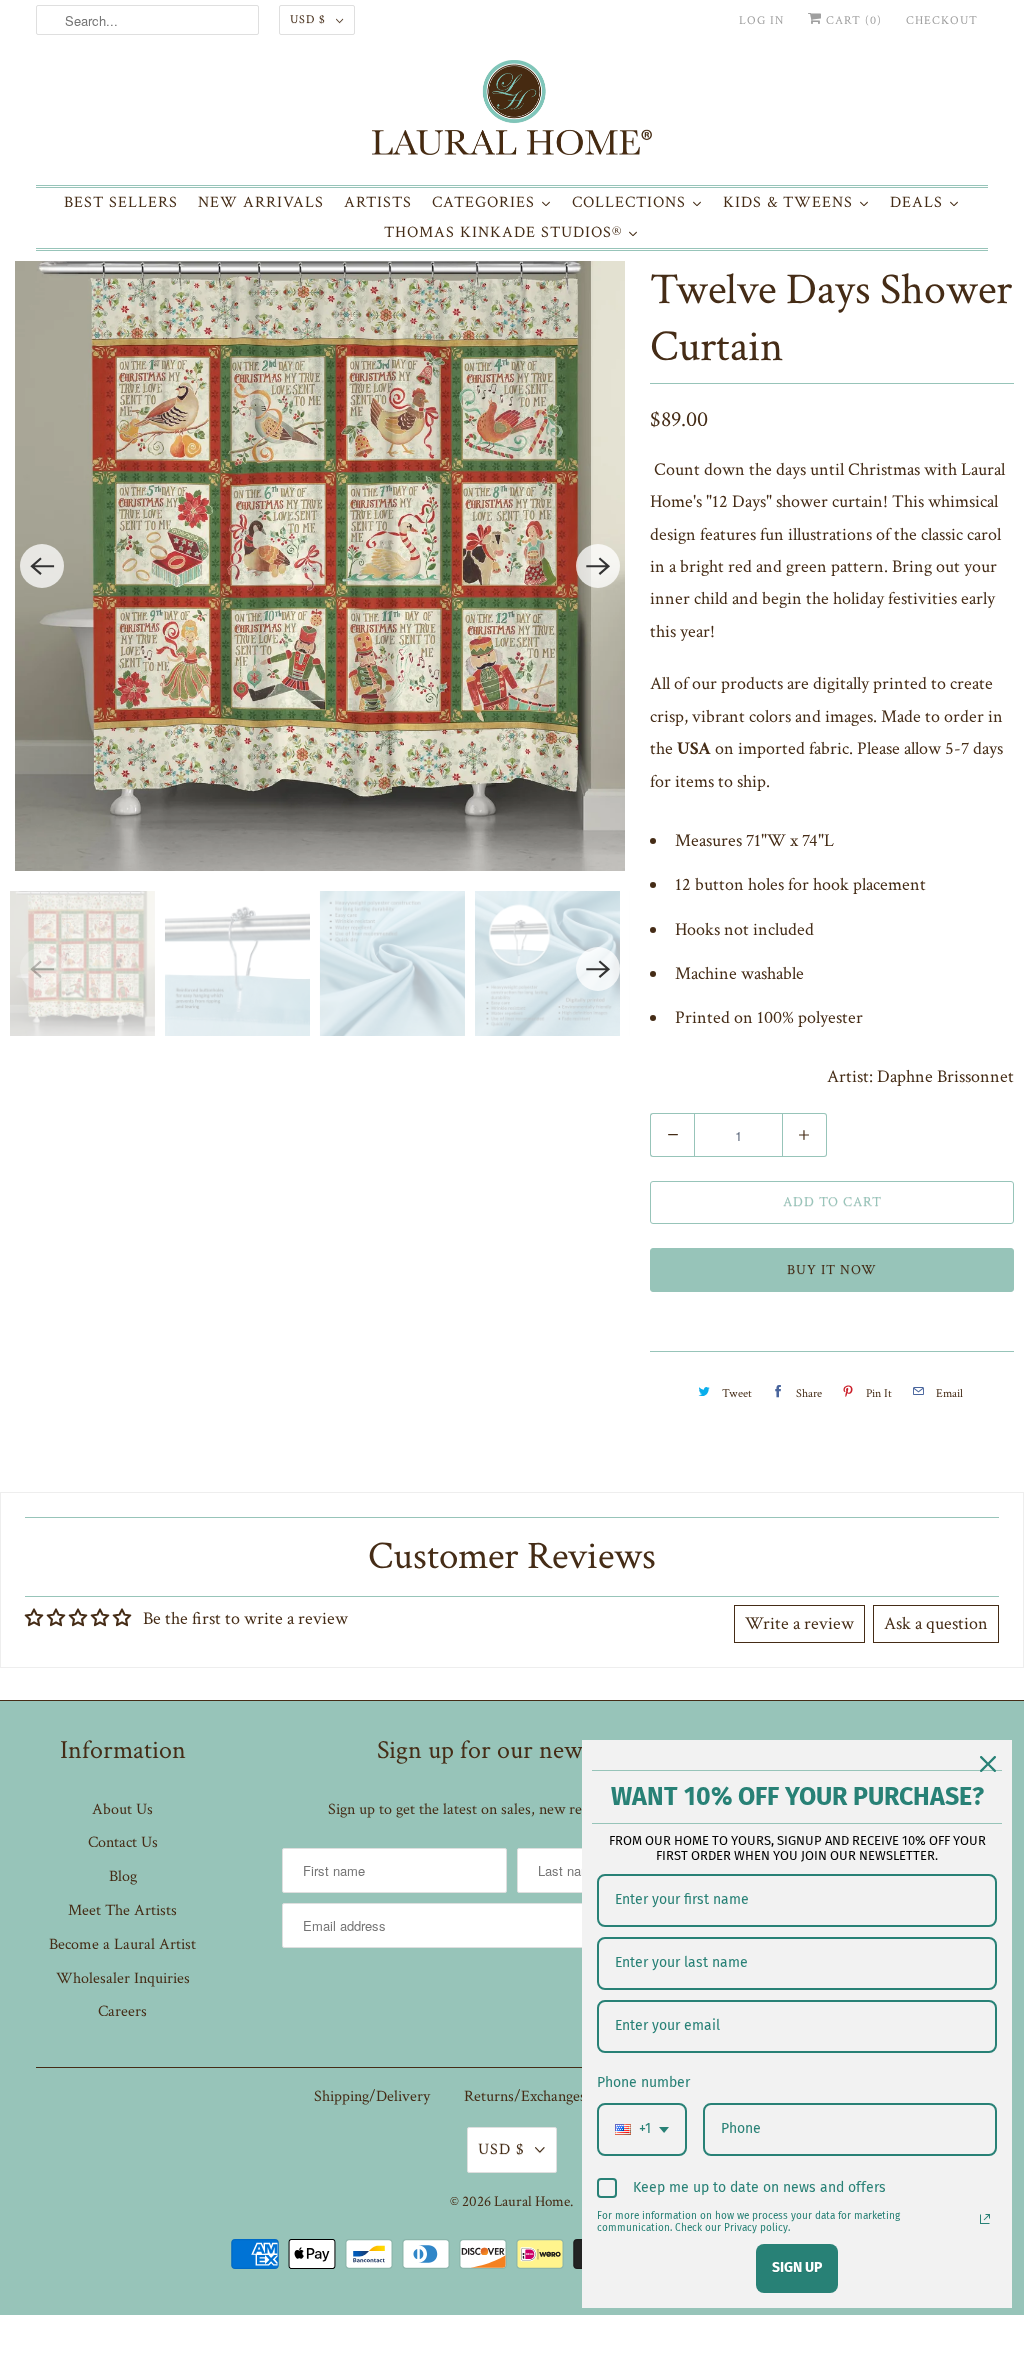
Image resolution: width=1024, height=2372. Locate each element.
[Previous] (42, 566)
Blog (123, 1876)
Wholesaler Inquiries (123, 1978)
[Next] (598, 566)
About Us (122, 1809)
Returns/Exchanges (525, 2096)
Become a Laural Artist (122, 1944)
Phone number (643, 2082)
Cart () (852, 20)
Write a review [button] (799, 1623)
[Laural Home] (512, 112)
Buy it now (832, 1270)
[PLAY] (320, 566)
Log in (761, 20)
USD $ (308, 19)
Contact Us (123, 1842)
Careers (122, 2011)
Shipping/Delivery (372, 2096)
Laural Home (532, 2201)
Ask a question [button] (936, 1623)
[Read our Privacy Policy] (985, 2219)
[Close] (988, 1764)
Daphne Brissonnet (945, 1076)
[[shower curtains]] (320, 566)
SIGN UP (797, 2267)
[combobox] (642, 2129)
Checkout (942, 20)
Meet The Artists (122, 1910)
